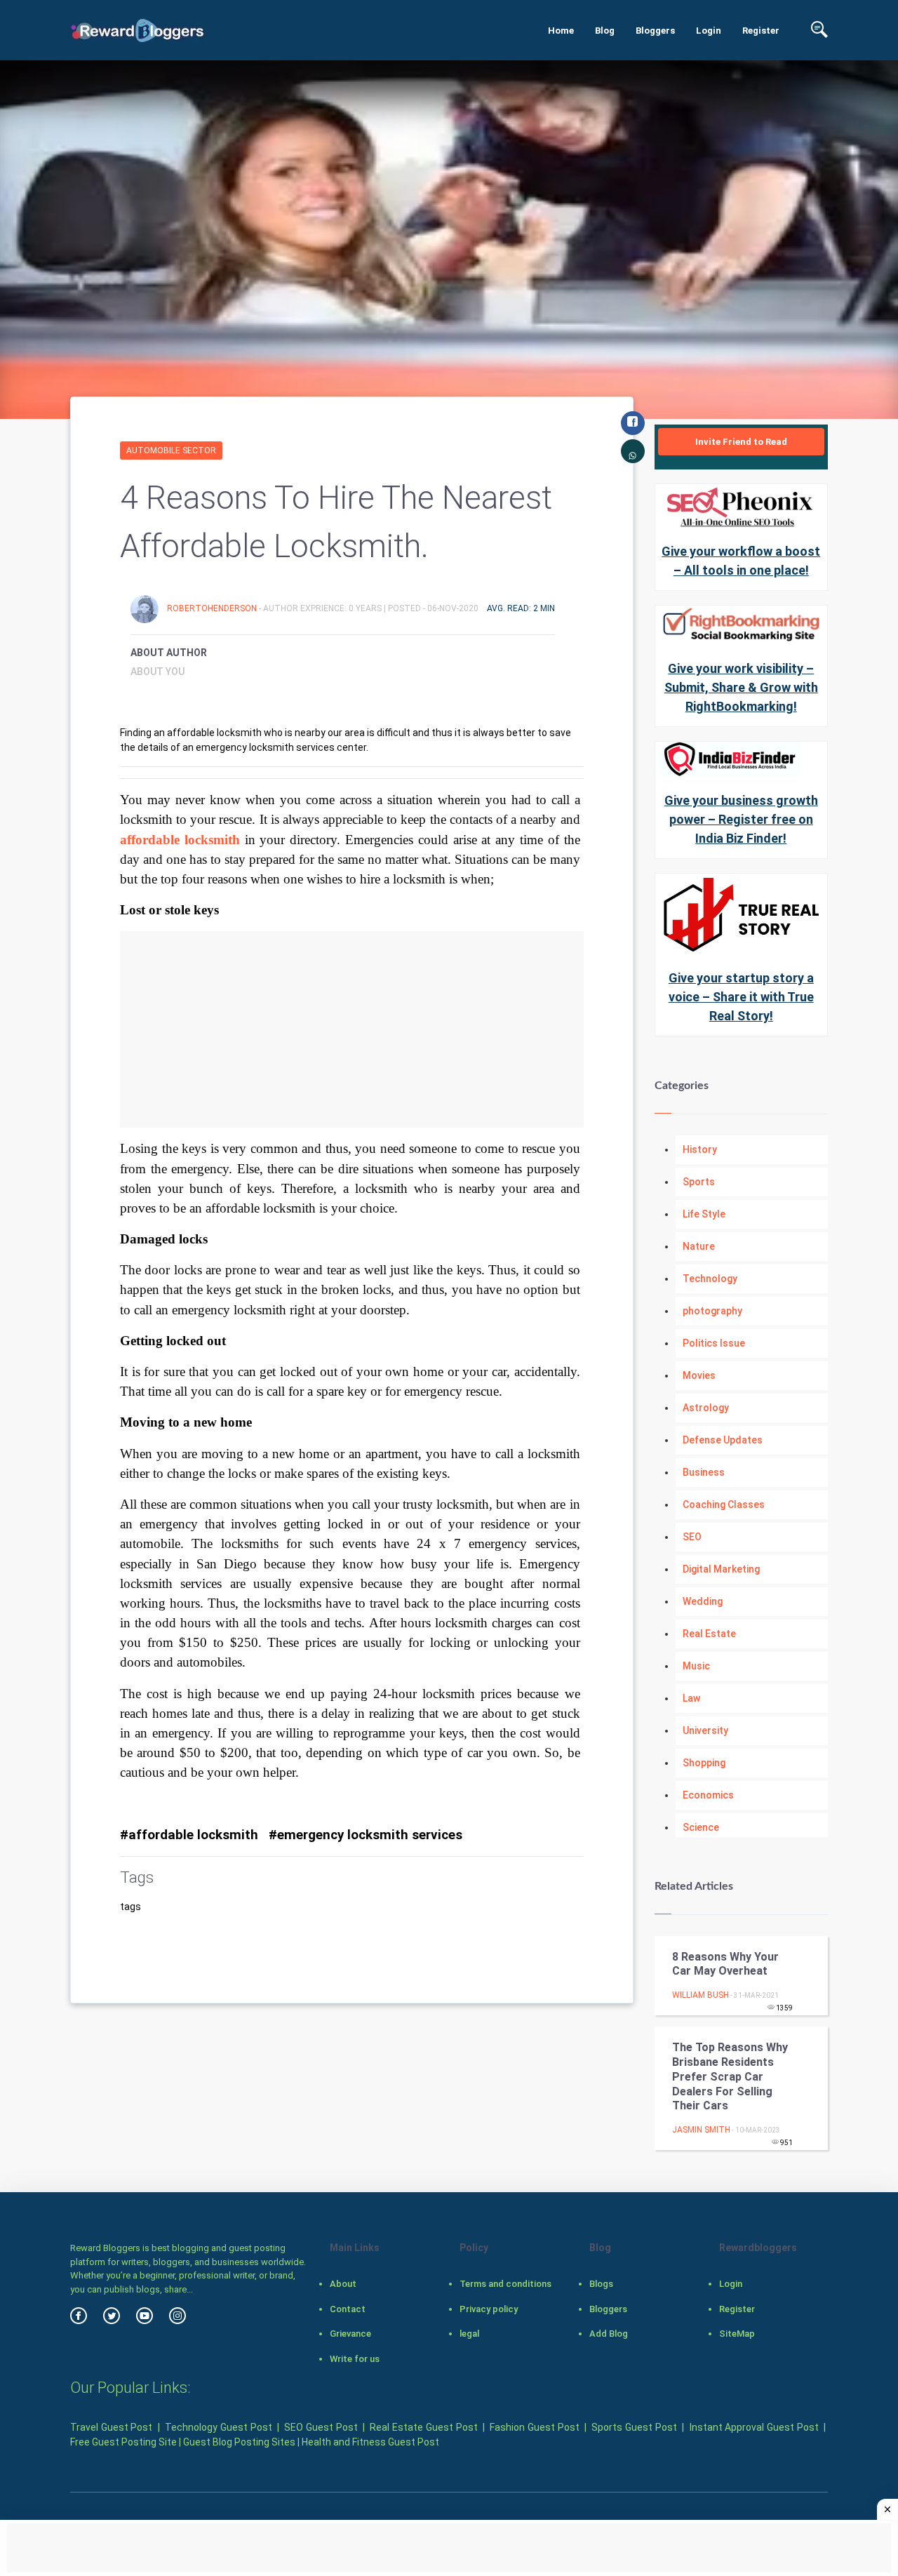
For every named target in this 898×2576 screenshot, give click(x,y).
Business (704, 1472)
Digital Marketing (721, 1569)
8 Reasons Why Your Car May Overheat (725, 1964)
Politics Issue (714, 1343)
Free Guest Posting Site (123, 2442)
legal (469, 2334)
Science (701, 1827)
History (700, 1149)
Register (761, 31)
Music (696, 1666)
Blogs (601, 2284)
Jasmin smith (701, 2130)
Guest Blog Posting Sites (239, 2442)
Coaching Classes (724, 1504)
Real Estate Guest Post (423, 2427)
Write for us (355, 2359)
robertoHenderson (213, 608)
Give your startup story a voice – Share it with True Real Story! (741, 997)
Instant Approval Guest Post (754, 2427)
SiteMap (737, 2334)
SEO (692, 1537)
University (705, 1730)
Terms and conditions (505, 2284)
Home (561, 31)
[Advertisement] (352, 1029)
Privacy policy (489, 2309)
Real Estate (709, 1634)
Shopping (704, 1763)
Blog (605, 31)
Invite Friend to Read (741, 442)
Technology (710, 1279)
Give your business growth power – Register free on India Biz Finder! (741, 819)
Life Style (704, 1214)
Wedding (703, 1601)
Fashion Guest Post (534, 2427)
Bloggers (655, 31)
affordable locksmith (180, 840)
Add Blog (609, 2334)
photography (712, 1311)
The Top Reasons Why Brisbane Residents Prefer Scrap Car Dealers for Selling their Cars (730, 2076)
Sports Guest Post (634, 2427)
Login (709, 31)
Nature (699, 1246)
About (343, 2284)
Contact (348, 2309)
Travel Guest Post (111, 2427)
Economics (708, 1795)
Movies (699, 1375)
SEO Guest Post (321, 2427)
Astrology (706, 1408)
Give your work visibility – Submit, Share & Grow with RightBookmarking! (741, 687)
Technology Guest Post (218, 2427)
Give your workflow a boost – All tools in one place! (741, 561)
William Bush (701, 1995)
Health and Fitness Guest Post (370, 2442)
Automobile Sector (171, 451)
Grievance (350, 2334)
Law (691, 1698)
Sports (699, 1182)
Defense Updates (723, 1440)
